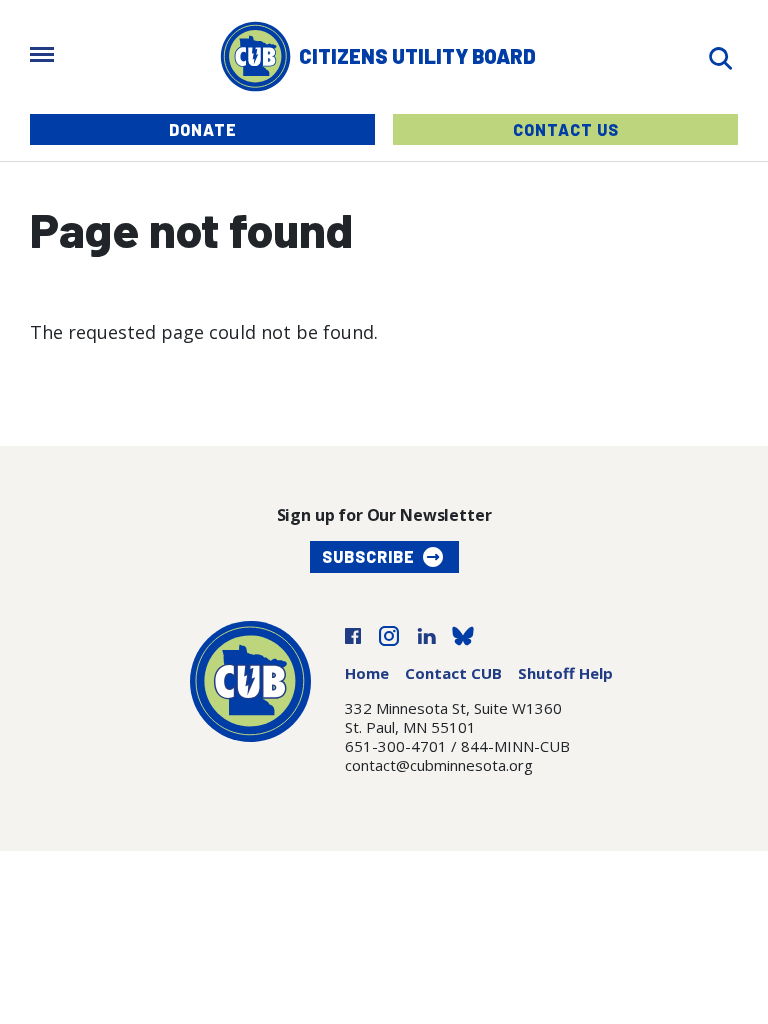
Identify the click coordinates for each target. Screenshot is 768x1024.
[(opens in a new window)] (353, 634)
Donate (203, 129)
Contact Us (566, 129)
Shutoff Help (565, 673)
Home (367, 673)
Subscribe (368, 556)
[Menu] (42, 56)
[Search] (720, 56)
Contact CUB (453, 673)
